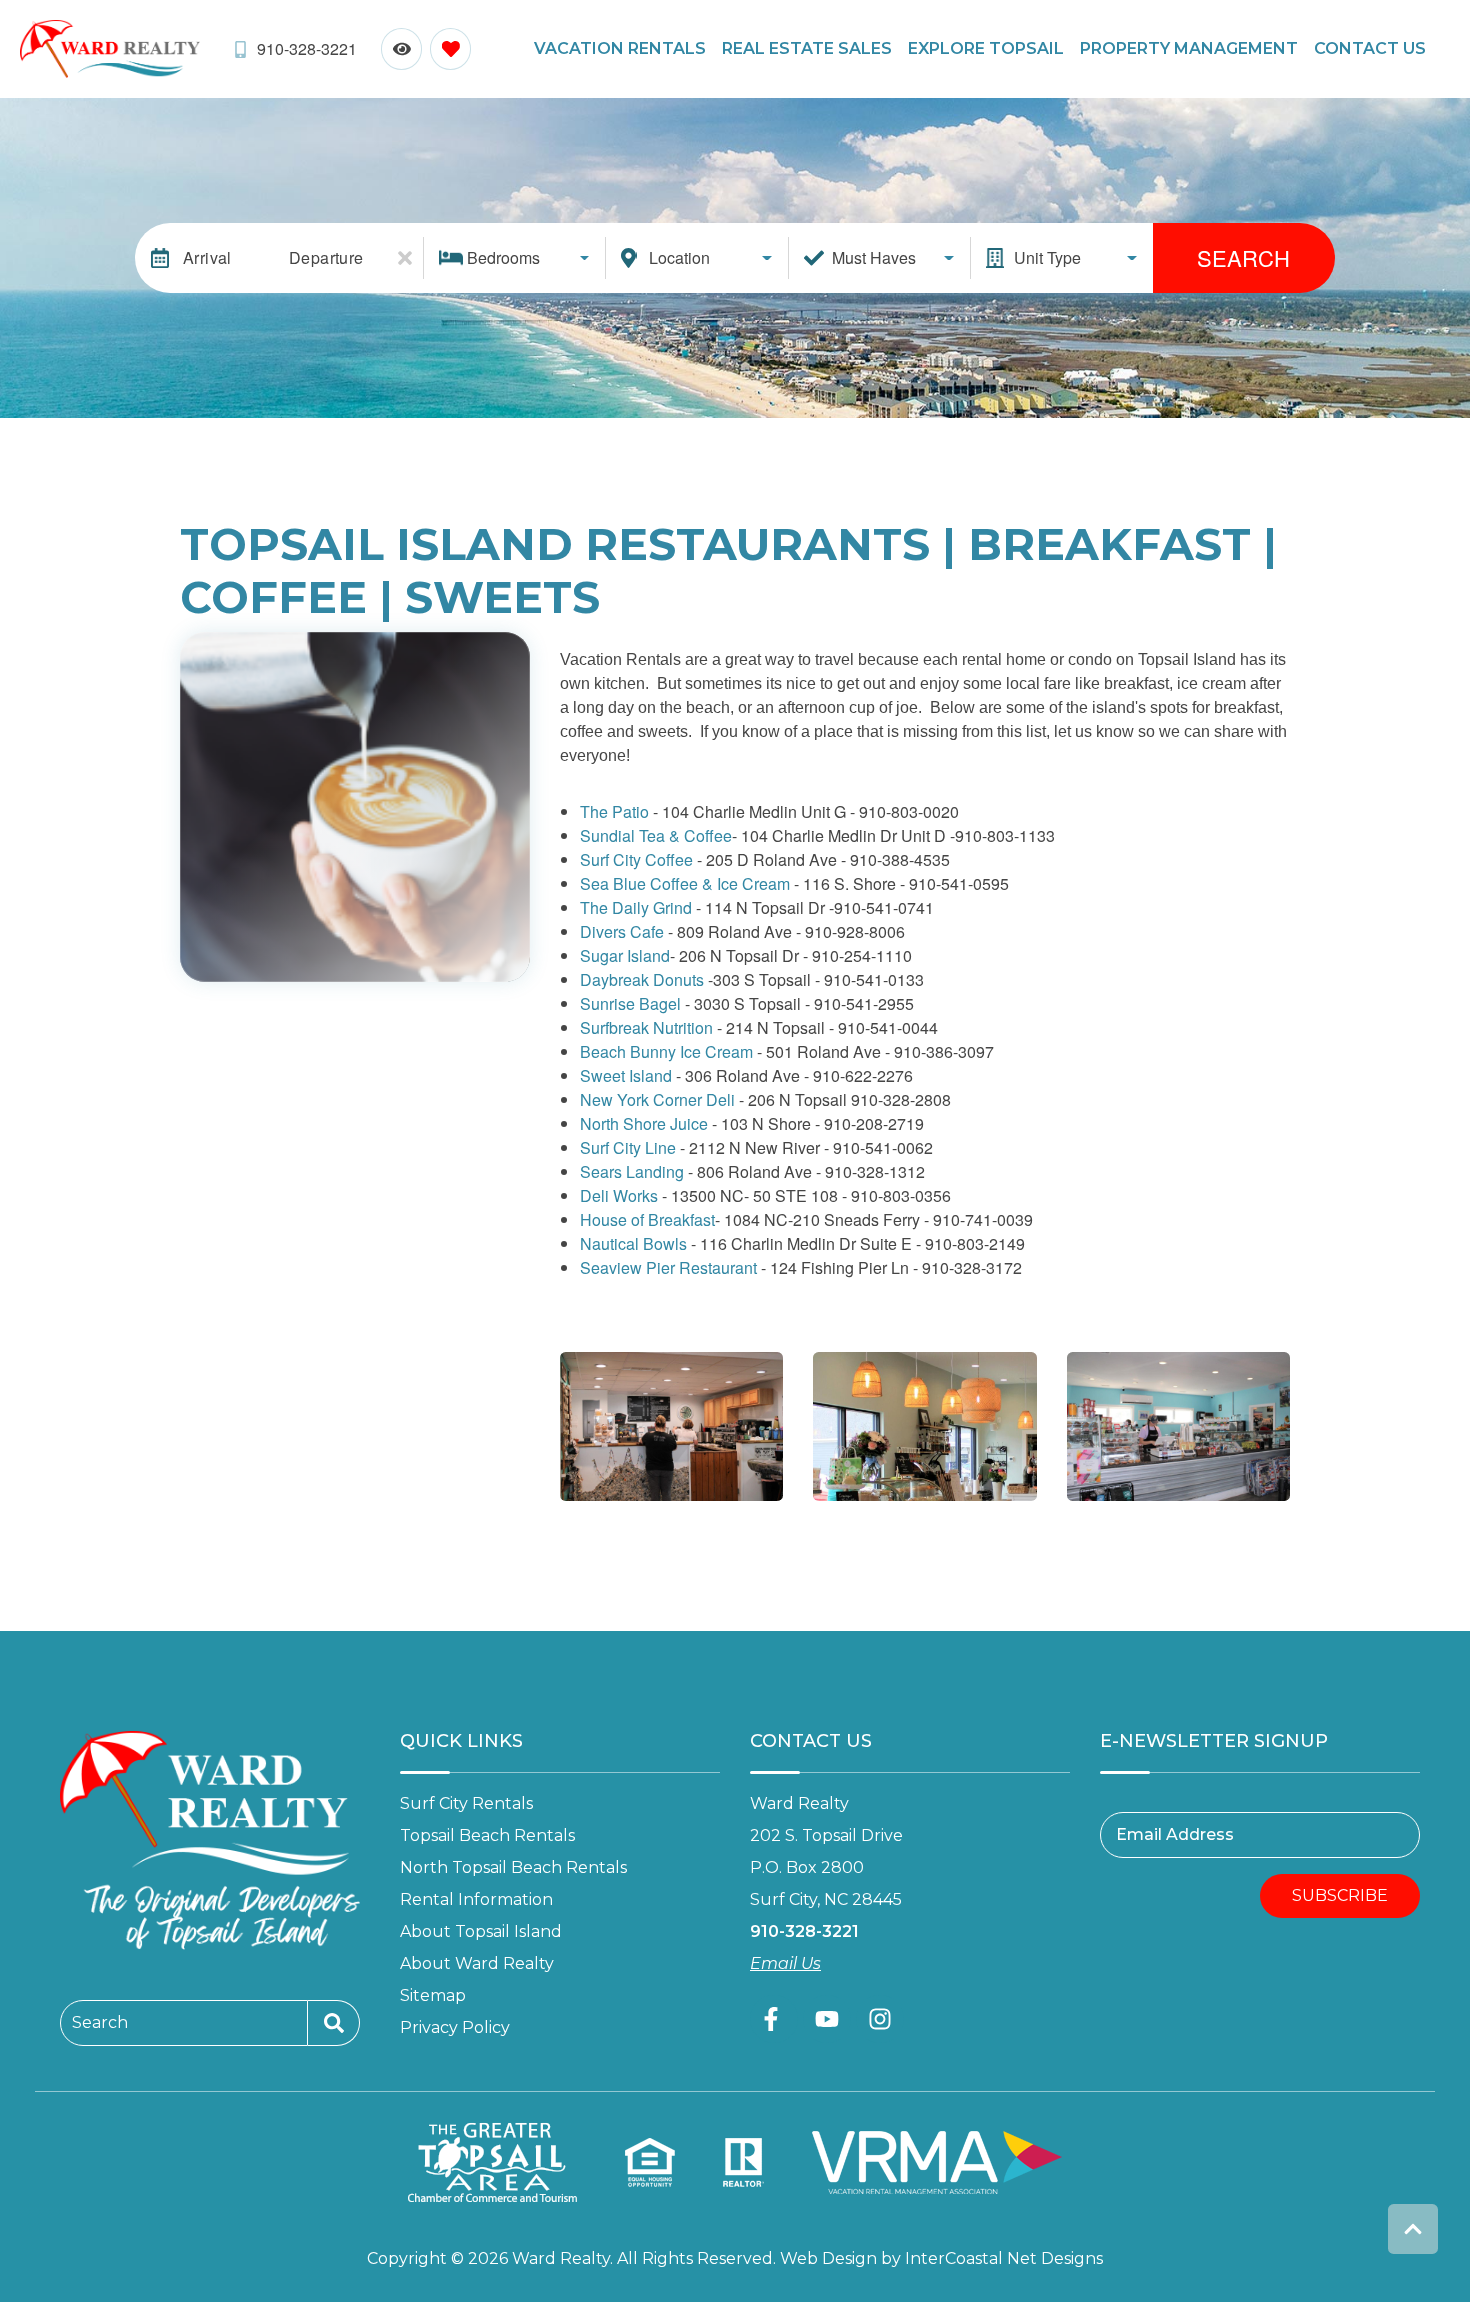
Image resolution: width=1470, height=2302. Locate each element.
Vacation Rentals (620, 48)
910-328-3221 (804, 1931)
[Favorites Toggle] (450, 48)
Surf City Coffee (636, 859)
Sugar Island (625, 955)
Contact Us (1370, 48)
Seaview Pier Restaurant (668, 1267)
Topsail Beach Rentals (487, 1835)
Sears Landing (632, 1171)
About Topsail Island (481, 1931)
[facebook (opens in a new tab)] (774, 2019)
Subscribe (1340, 1895)
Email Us (785, 1963)
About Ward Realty (477, 1963)
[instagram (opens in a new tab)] (880, 2019)
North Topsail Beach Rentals (513, 1867)
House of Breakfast (647, 1219)
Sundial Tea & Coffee (656, 835)
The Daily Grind (636, 907)
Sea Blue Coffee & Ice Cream (685, 883)
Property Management (1189, 48)
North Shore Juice (644, 1123)
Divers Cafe (622, 931)
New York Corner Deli (659, 1099)
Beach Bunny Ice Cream (666, 1051)
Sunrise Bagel (630, 1003)
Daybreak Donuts (642, 979)
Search (1243, 257)
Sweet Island (626, 1075)
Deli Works (619, 1195)
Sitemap (433, 1995)
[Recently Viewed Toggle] (401, 48)
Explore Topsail (986, 48)
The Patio (614, 811)
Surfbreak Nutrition (646, 1027)
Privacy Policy (455, 2027)
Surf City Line (628, 1147)
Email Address (1175, 1834)
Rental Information (476, 1899)
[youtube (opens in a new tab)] (827, 2019)
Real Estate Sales (807, 48)
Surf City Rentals (466, 1803)
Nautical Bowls (633, 1243)
